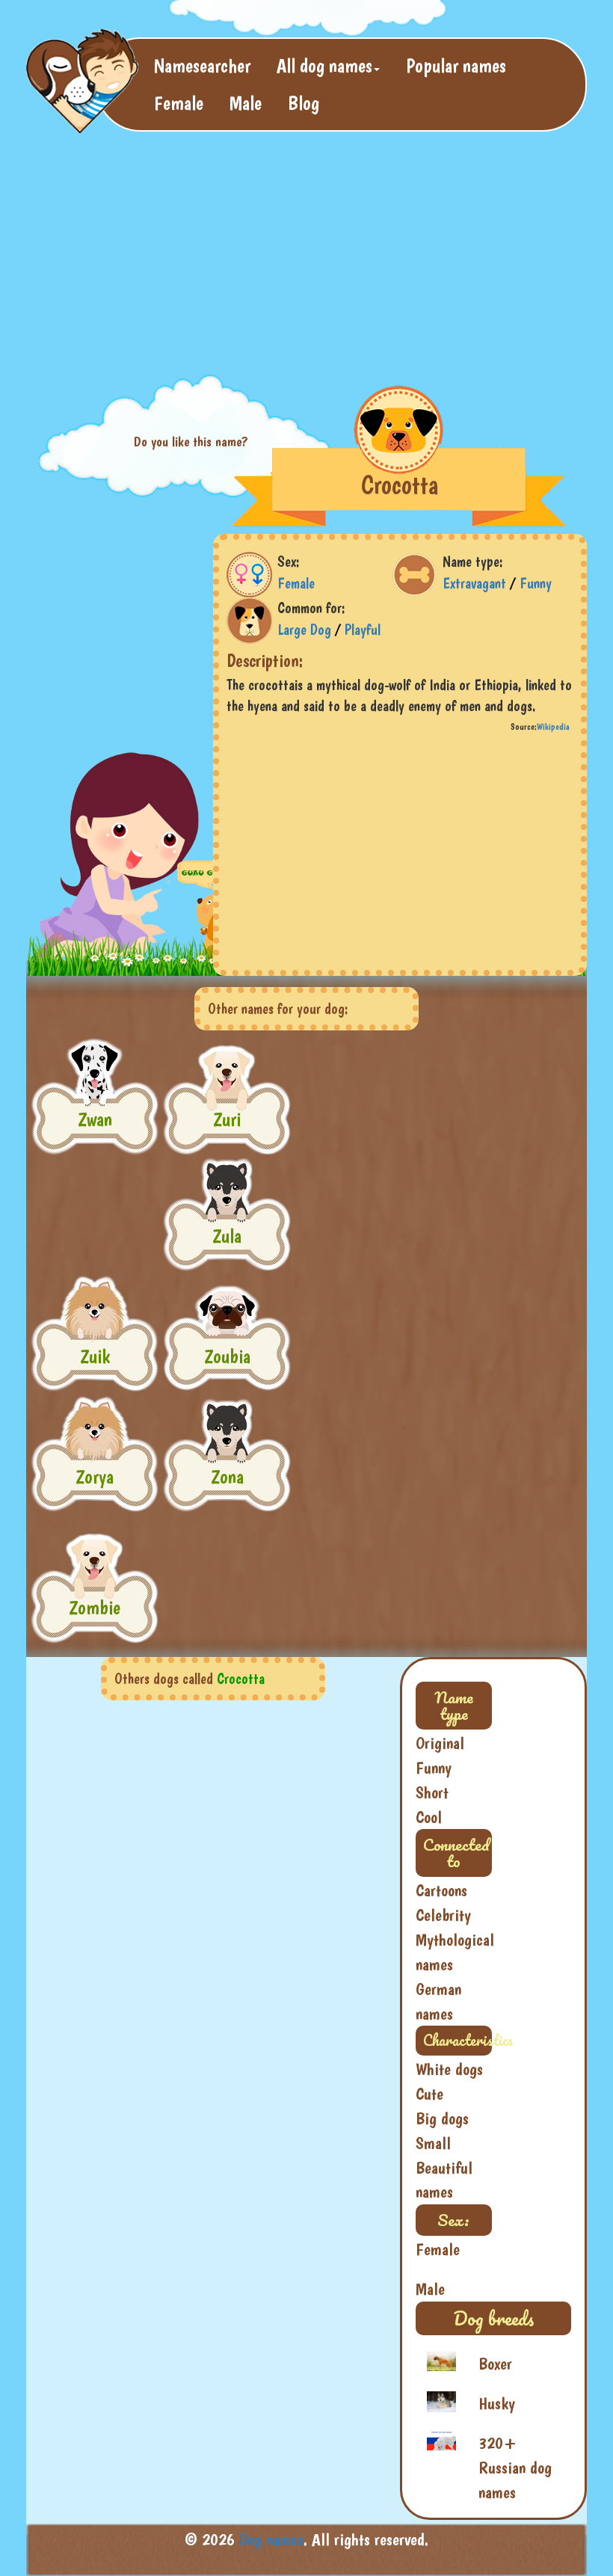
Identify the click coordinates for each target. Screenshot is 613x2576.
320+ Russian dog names (515, 2468)
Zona (227, 1476)
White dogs (449, 2069)
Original (440, 1743)
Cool (429, 1817)
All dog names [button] (324, 65)
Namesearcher (202, 65)
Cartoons (441, 1890)
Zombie (95, 1607)
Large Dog (304, 630)
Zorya (95, 1476)
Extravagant (474, 583)
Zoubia (227, 1356)
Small (433, 2143)
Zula (227, 1236)
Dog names (271, 2539)
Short (432, 1792)
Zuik (95, 1356)
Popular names (456, 65)
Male (246, 103)
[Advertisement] (298, 251)
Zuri (227, 1119)
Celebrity (443, 1915)
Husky (497, 2403)
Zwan (95, 1119)
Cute (429, 2094)
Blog (304, 103)
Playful (363, 630)
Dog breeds (493, 2318)
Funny (536, 583)
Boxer (495, 2364)
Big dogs (442, 2118)
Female (179, 103)
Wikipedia (553, 727)
